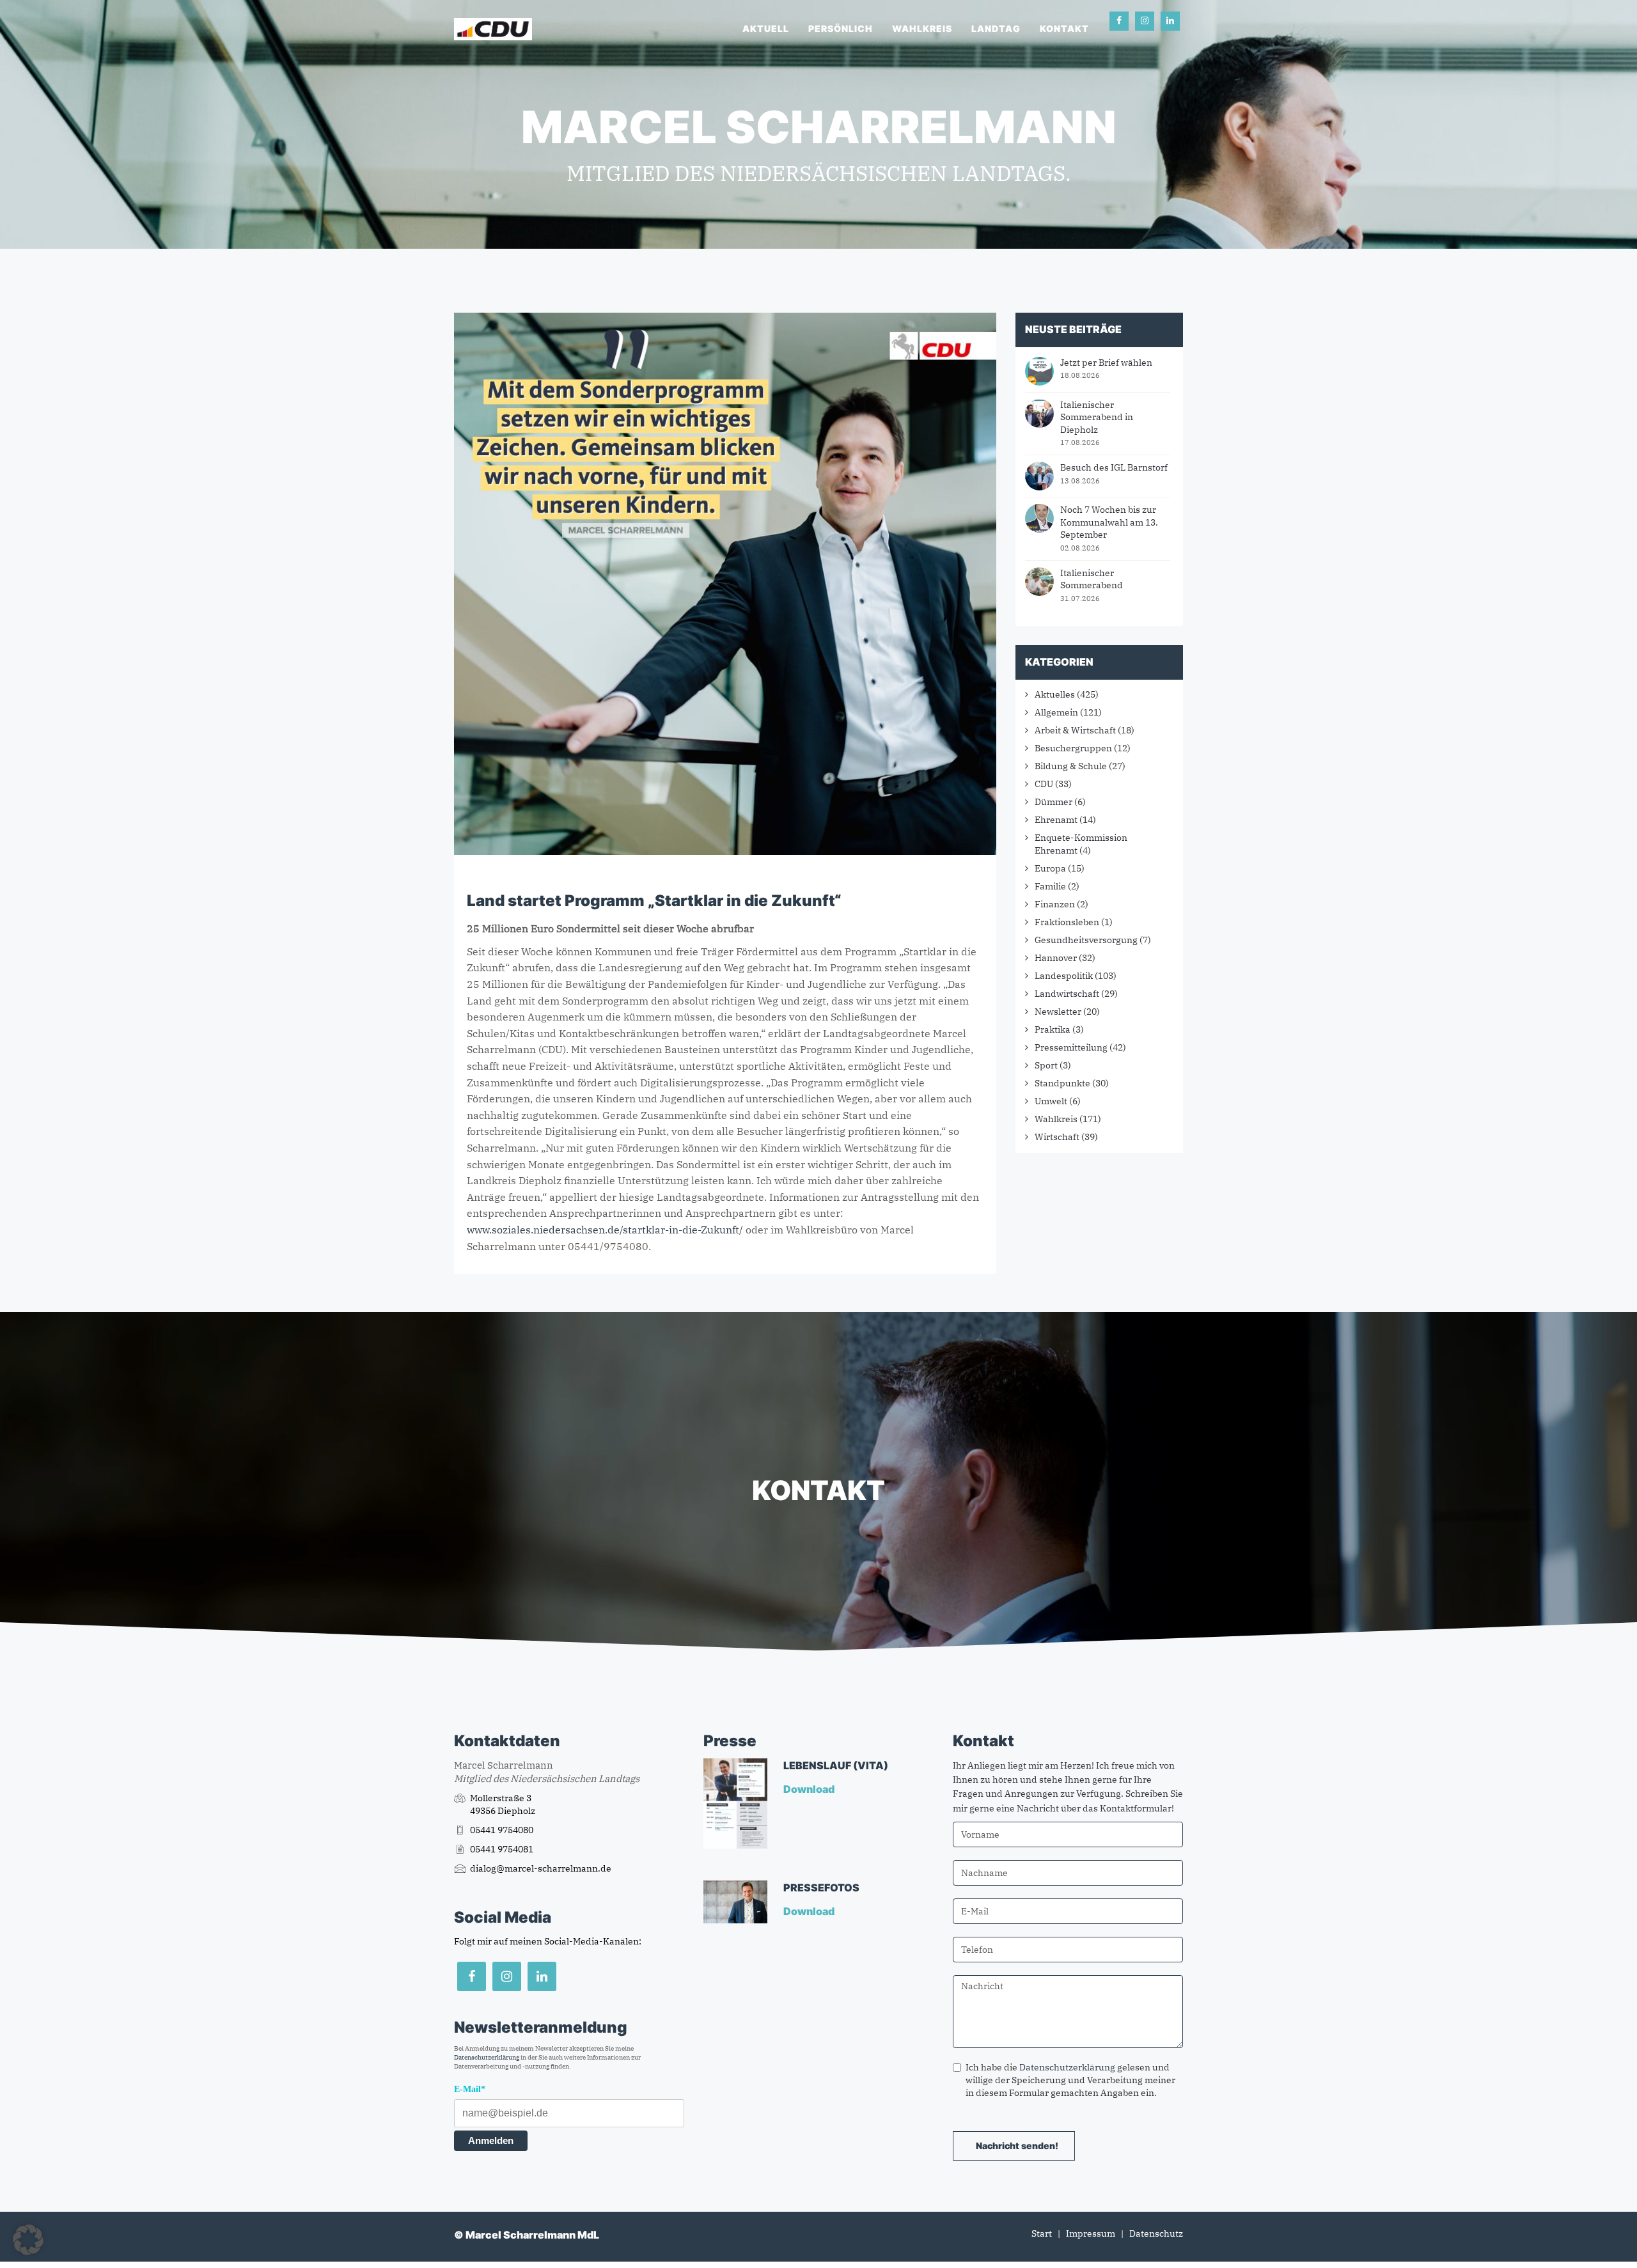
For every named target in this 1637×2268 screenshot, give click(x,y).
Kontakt (1064, 28)
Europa (1050, 868)
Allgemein (1056, 712)
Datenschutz (1156, 2233)
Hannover (1056, 958)
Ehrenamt (1056, 820)
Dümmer (1053, 802)
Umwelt (1051, 1101)
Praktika (1053, 1029)
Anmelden (491, 2140)
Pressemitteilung (1071, 1047)
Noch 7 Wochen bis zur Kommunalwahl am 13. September (1109, 522)
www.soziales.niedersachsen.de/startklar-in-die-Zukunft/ (605, 1230)
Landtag (996, 28)
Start (1042, 2233)
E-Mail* (470, 2089)
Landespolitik (1064, 976)
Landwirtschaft (1067, 994)
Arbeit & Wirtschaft (1075, 730)
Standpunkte (1062, 1083)
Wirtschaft (1057, 1137)
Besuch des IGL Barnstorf (1114, 467)
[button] (28, 2240)
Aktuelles (1055, 694)
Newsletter (1058, 1012)
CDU (1044, 784)
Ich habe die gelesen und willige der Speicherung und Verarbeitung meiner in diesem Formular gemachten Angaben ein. (1070, 2080)
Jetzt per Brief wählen (1106, 363)
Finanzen (1055, 904)
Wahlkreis (922, 28)
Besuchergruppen (1073, 748)
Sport (1046, 1065)
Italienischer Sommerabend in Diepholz (1097, 417)
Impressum (1091, 2233)
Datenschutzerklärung (487, 2057)
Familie (1050, 886)
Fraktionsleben (1067, 922)
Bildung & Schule (1071, 766)
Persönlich (841, 28)
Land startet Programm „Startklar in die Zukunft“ (654, 901)
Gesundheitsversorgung (1086, 940)
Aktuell (766, 28)
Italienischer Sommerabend (1092, 579)
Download (810, 1789)
